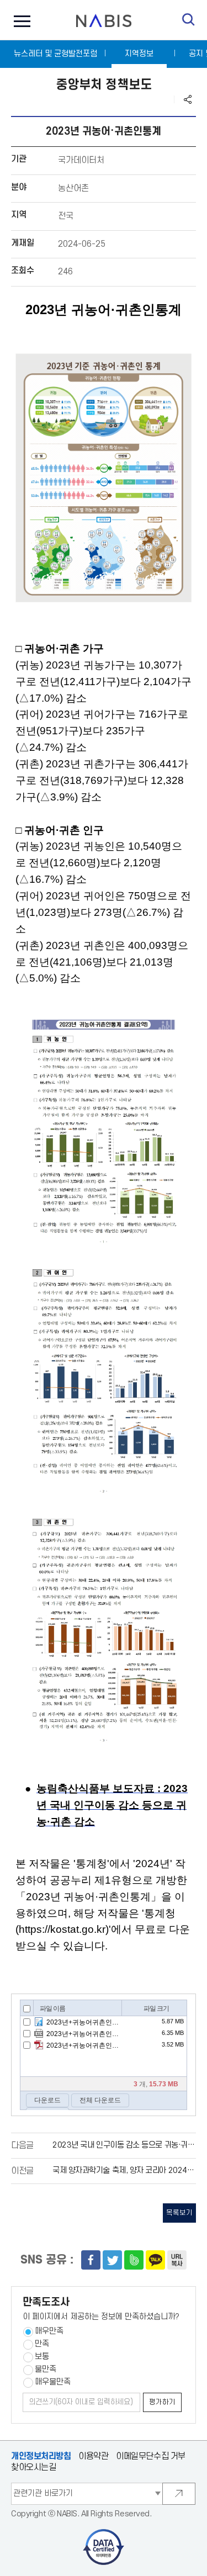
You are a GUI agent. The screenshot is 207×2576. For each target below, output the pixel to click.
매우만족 (49, 2331)
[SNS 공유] (188, 99)
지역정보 (139, 54)
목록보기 (179, 2213)
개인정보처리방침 (41, 2456)
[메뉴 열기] (19, 20)
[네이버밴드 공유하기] (134, 2260)
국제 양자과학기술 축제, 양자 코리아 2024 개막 (128, 2170)
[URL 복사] (177, 2260)
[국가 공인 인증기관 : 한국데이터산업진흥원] (104, 2533)
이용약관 (93, 2456)
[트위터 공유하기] (112, 2260)
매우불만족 (53, 2382)
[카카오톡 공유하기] (155, 2260)
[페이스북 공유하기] (91, 2260)
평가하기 (162, 2402)
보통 (42, 2357)
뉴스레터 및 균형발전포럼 (55, 54)
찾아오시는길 (33, 2468)
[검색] (189, 20)
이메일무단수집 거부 (151, 2456)
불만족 (46, 2369)
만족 (42, 2344)
